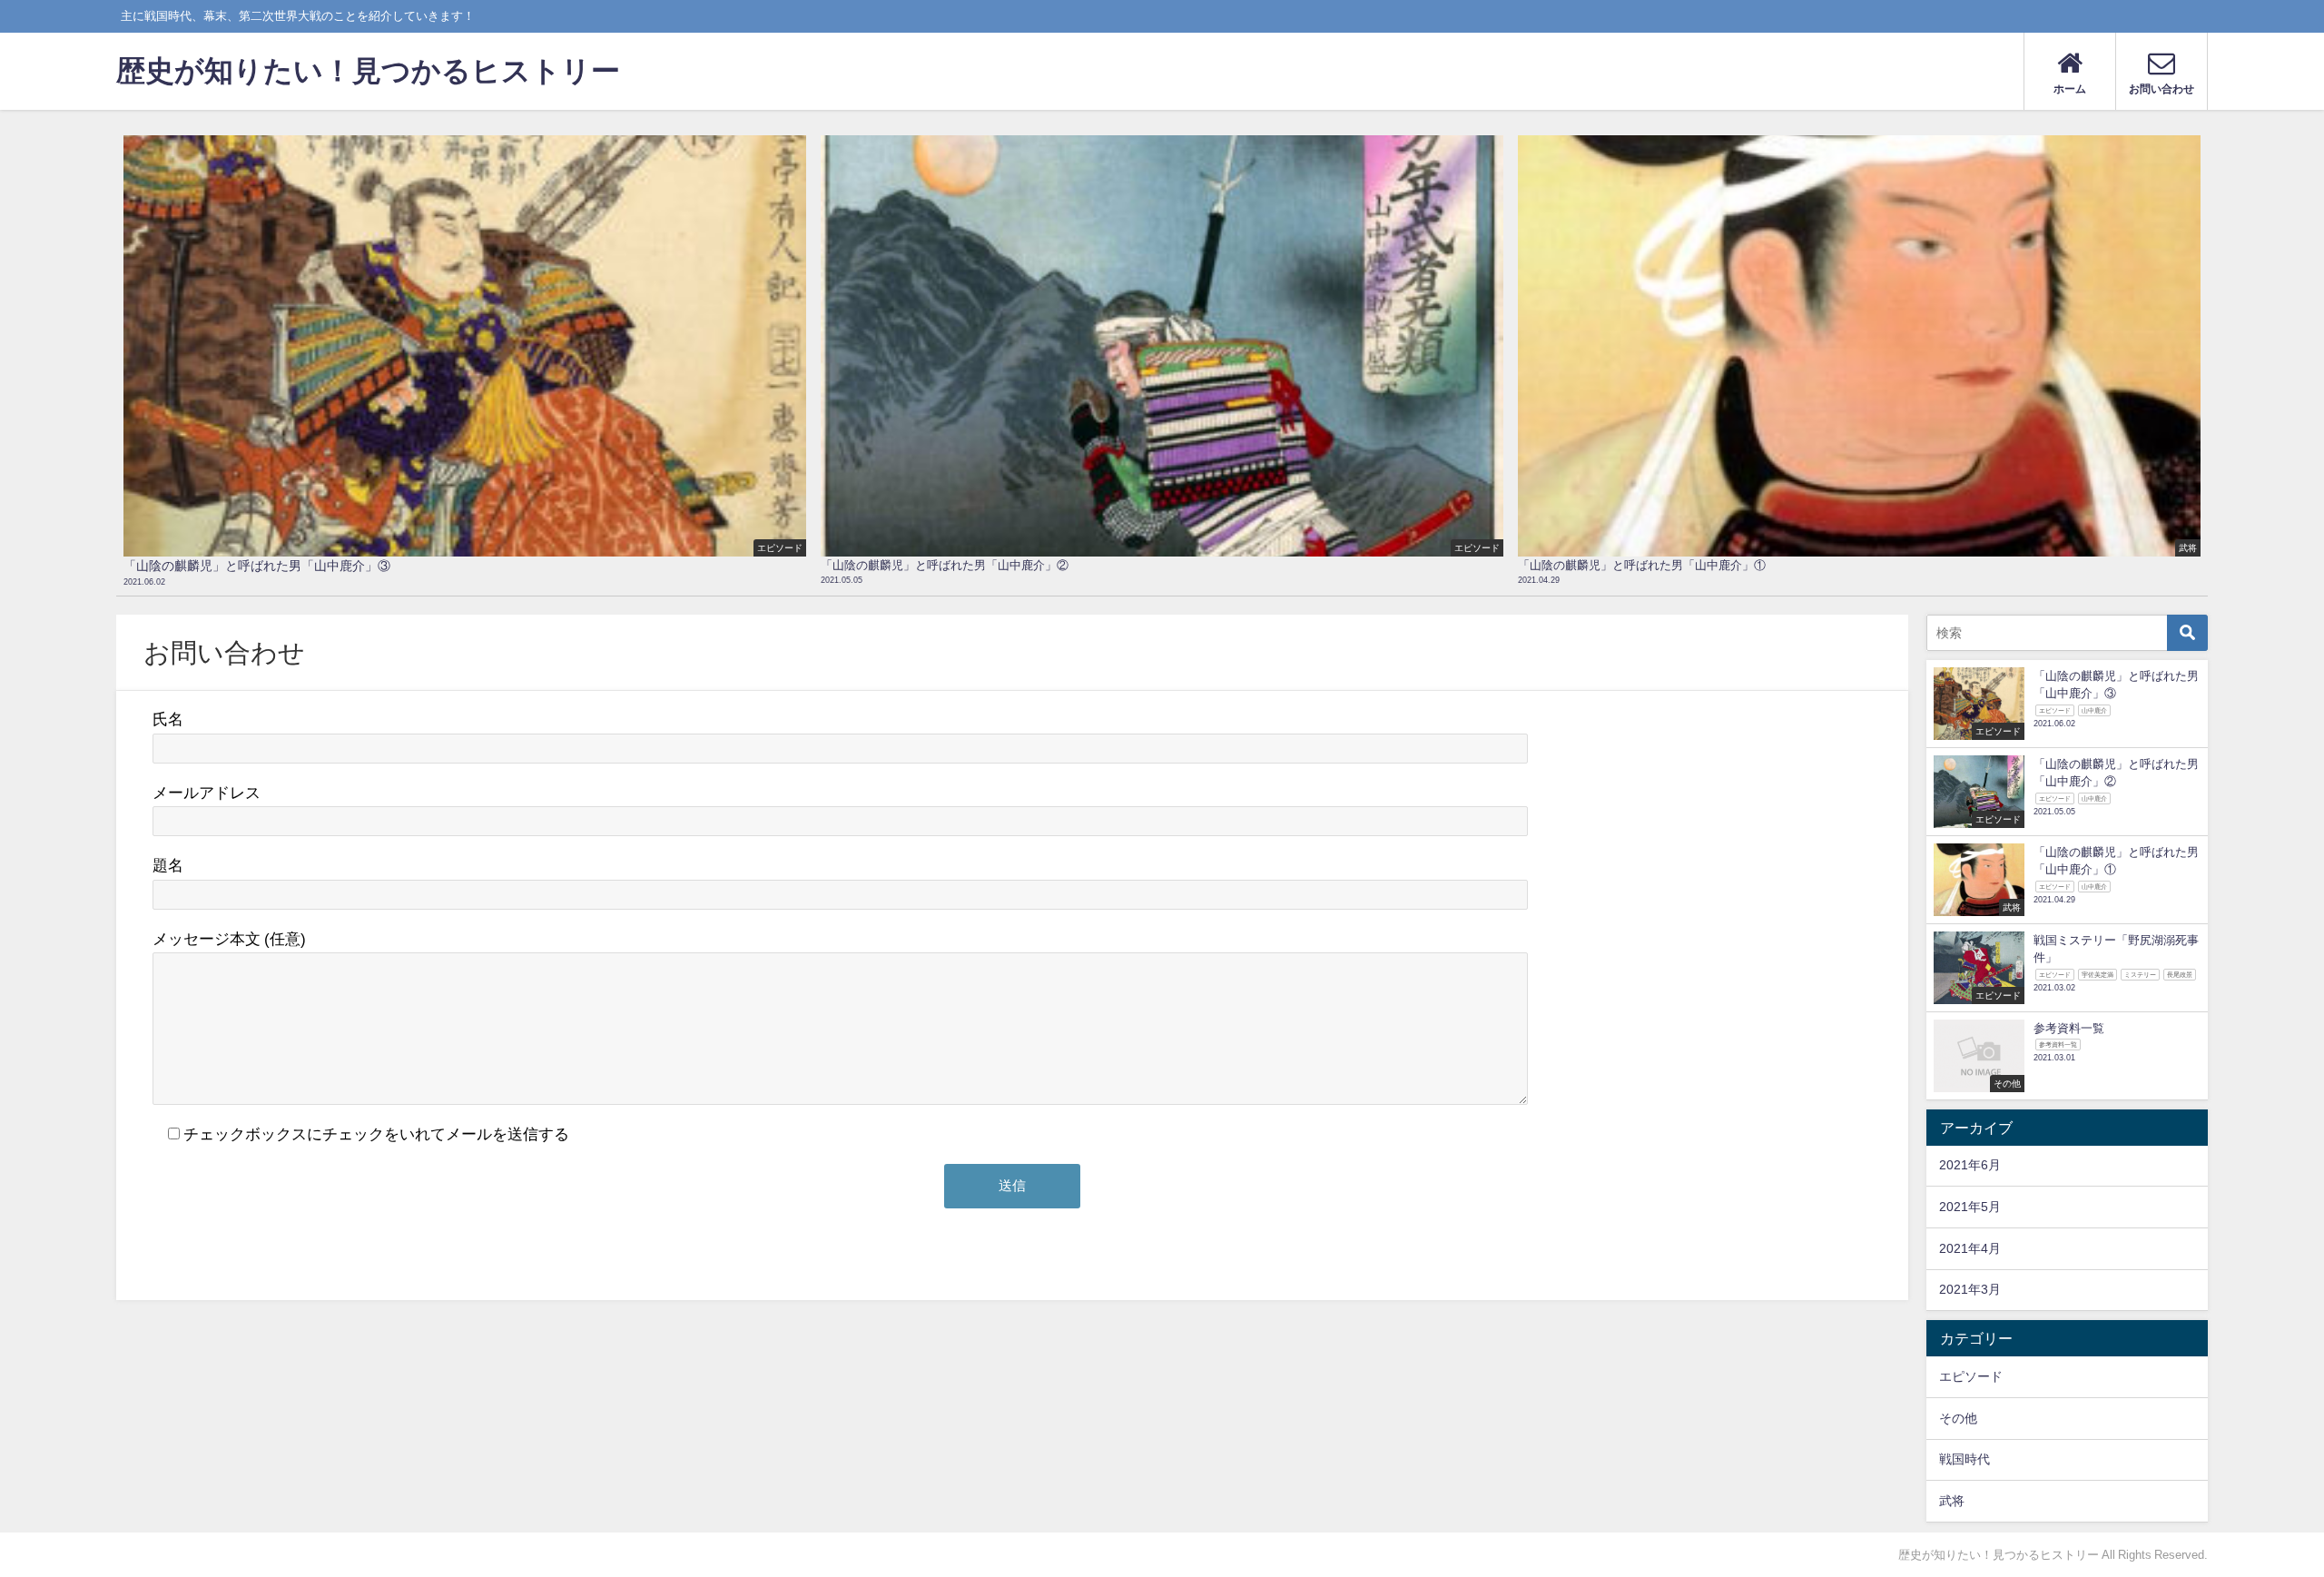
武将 (1952, 1501)
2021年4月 (1970, 1248)
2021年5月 (1970, 1207)
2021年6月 (1970, 1165)
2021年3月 (1970, 1289)
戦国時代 (1965, 1459)
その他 (1958, 1418)
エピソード (1971, 1376)
